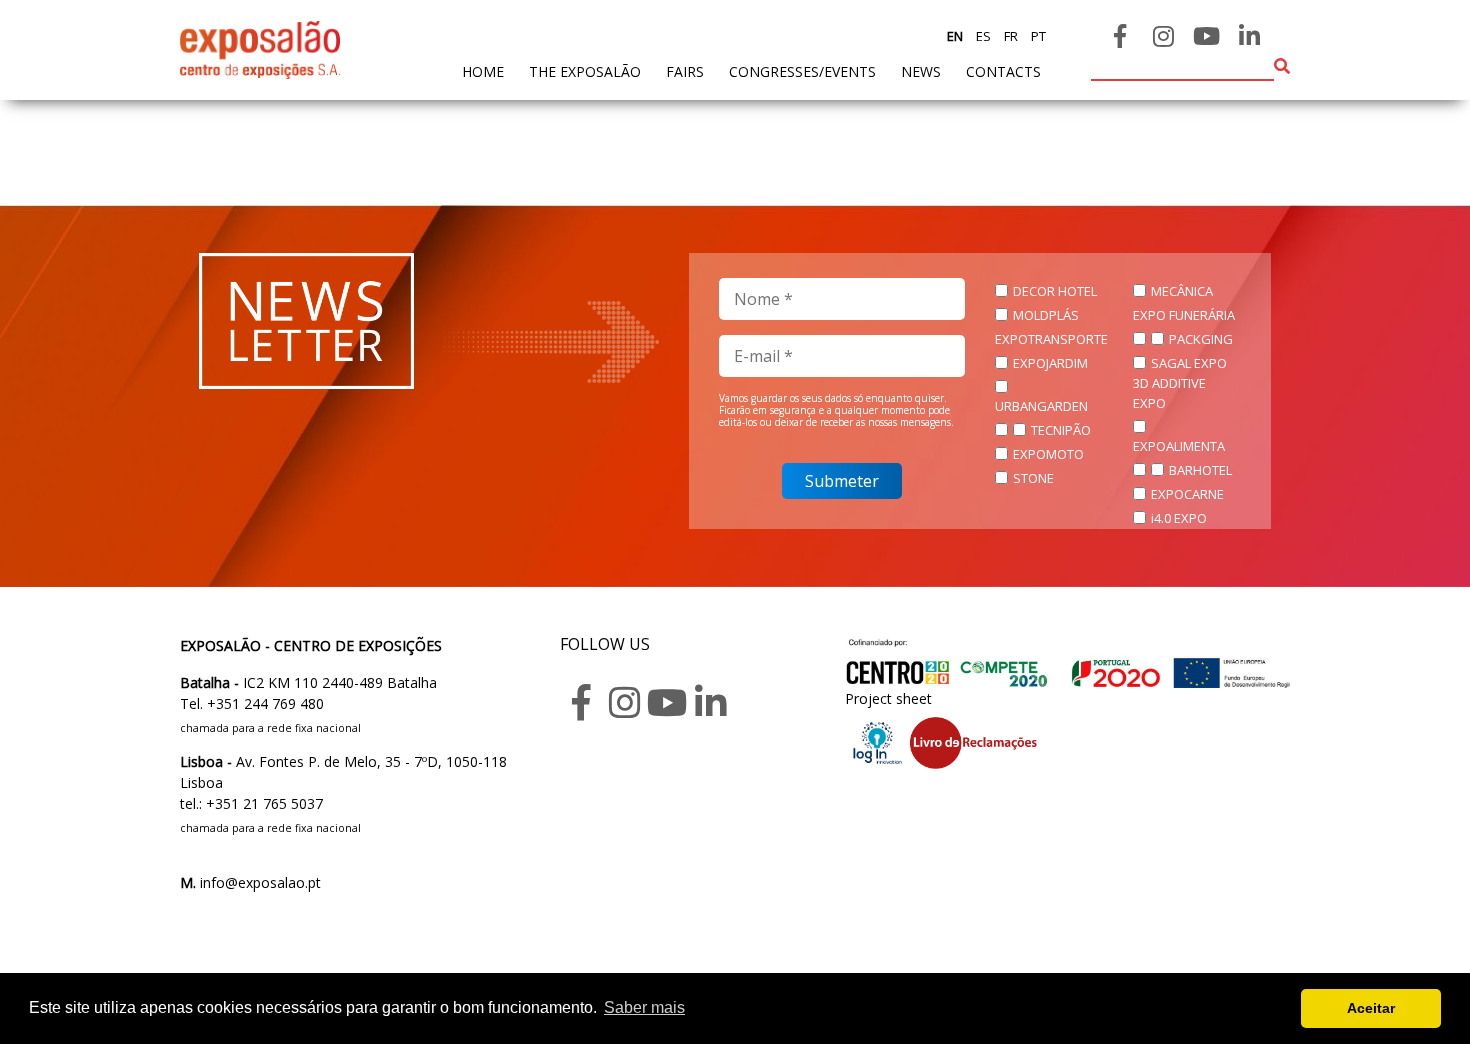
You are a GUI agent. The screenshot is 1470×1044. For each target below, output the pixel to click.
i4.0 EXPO (1179, 518)
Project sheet (888, 698)
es (982, 36)
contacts (1003, 71)
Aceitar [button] (1371, 1008)
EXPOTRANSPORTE (1051, 339)
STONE (1033, 478)
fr (1009, 36)
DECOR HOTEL (1055, 291)
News (921, 71)
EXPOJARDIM (1050, 363)
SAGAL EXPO (1189, 363)
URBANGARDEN (1041, 406)
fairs (685, 71)
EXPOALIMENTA (1179, 446)
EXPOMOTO (1048, 454)
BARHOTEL (1200, 470)
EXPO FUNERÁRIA (1184, 315)
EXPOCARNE (1187, 494)
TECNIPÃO (1061, 430)
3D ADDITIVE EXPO (1169, 393)
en (955, 36)
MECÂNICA (1182, 291)
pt (1037, 36)
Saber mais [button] (644, 1007)
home (483, 71)
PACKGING (1201, 339)
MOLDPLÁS (1046, 315)
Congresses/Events (802, 71)
